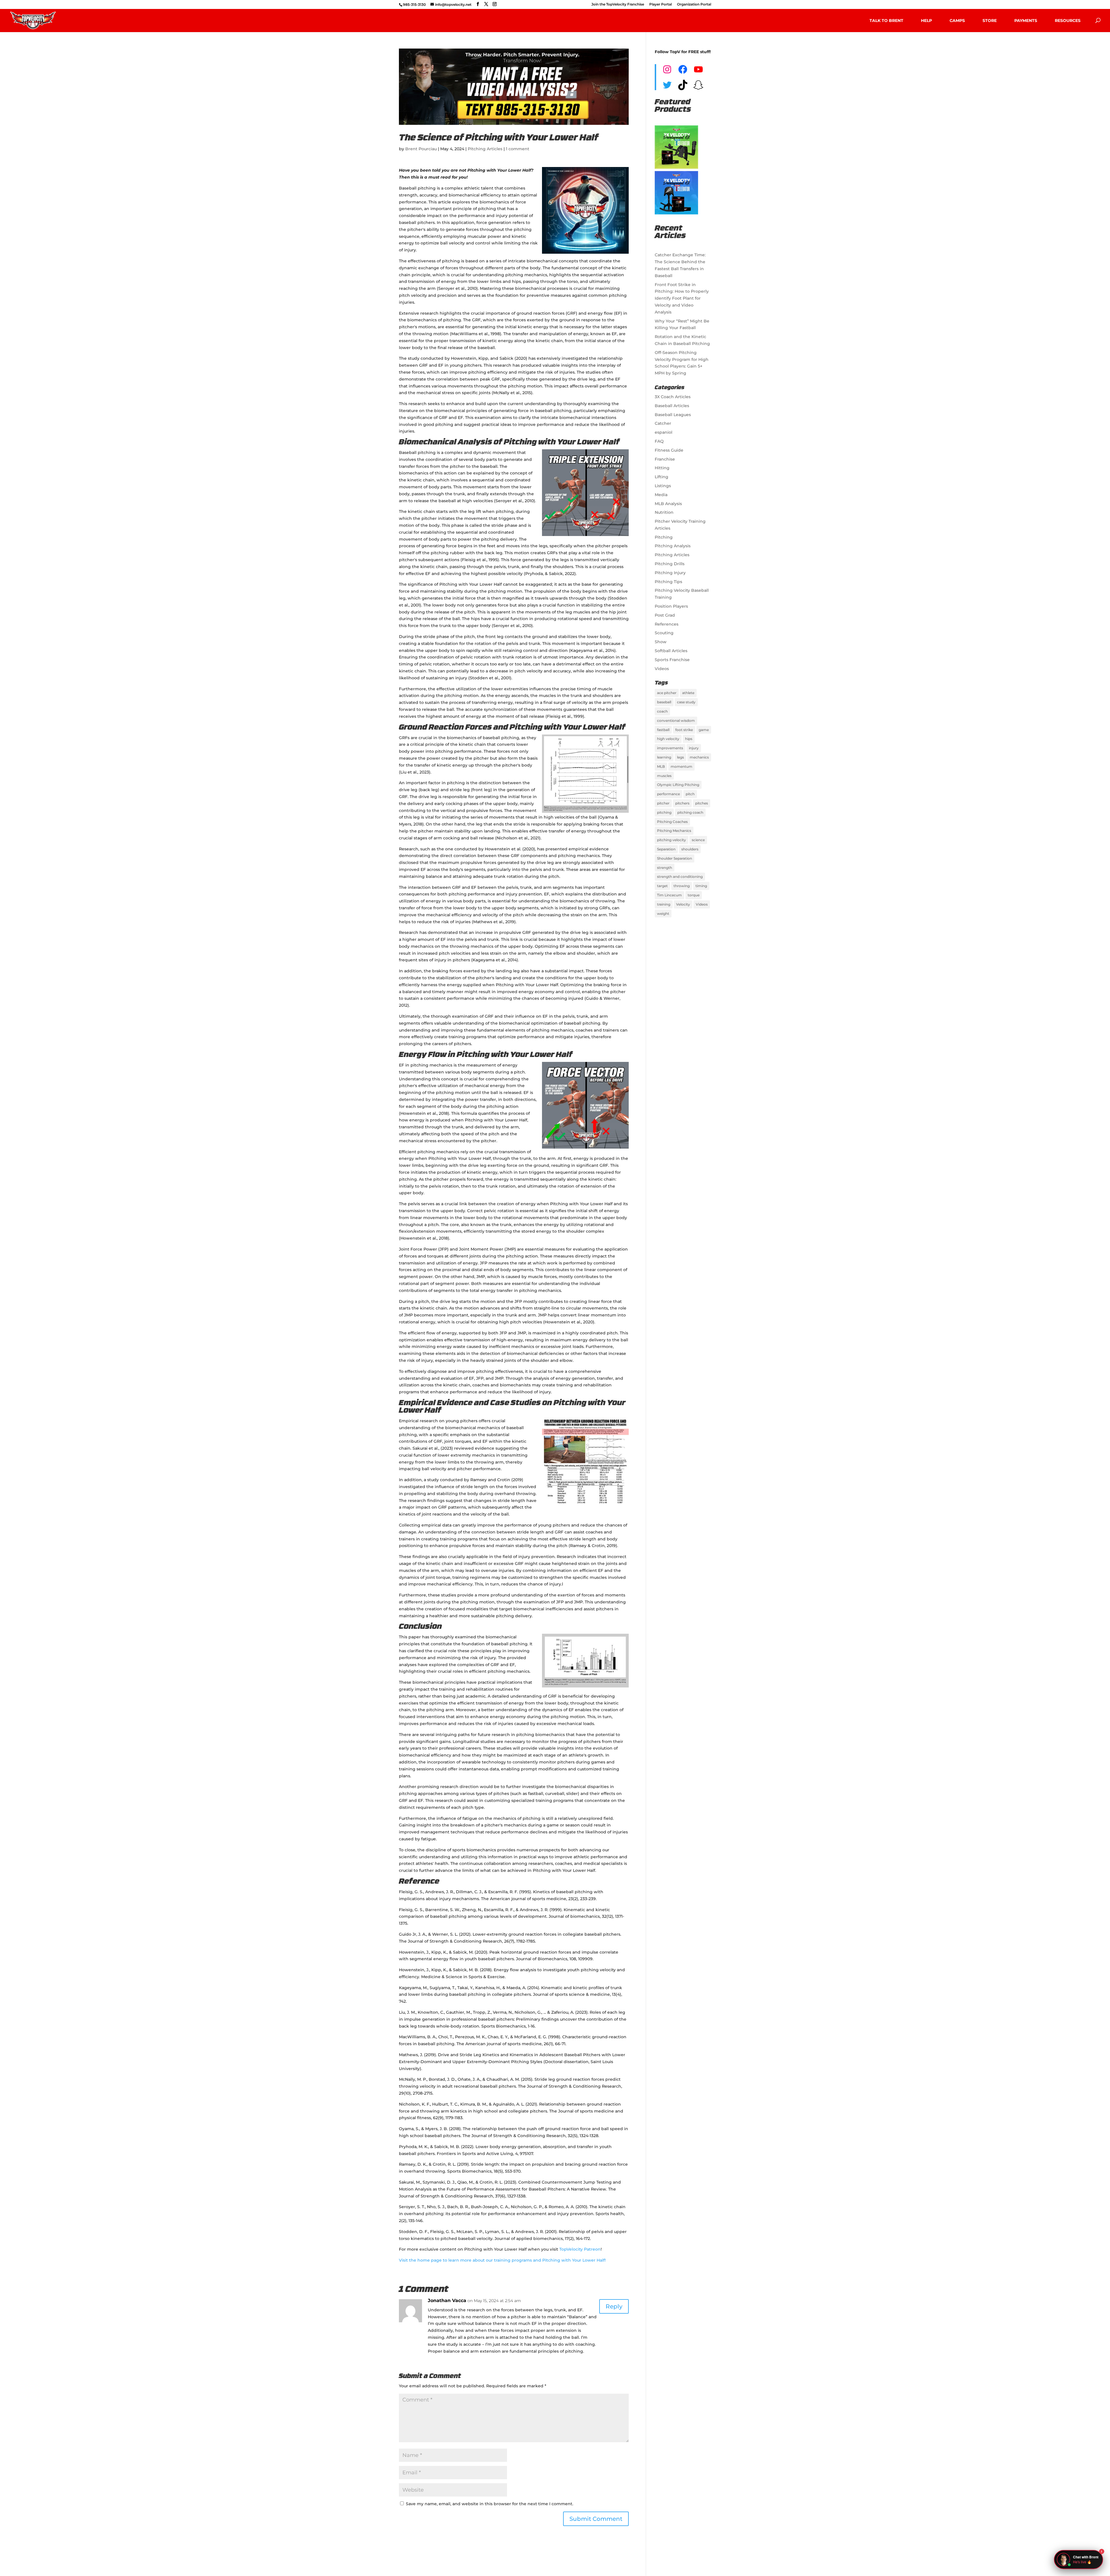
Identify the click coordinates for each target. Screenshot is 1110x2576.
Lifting (662, 477)
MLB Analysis (668, 504)
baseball (664, 702)
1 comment (518, 149)
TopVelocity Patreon (580, 2249)
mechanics (699, 757)
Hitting (662, 468)
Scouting (664, 633)
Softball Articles (671, 651)
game (704, 730)
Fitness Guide (669, 450)
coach (662, 711)
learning (664, 757)
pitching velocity (671, 840)
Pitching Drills (670, 564)
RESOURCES (1068, 21)
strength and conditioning (680, 877)
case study (686, 702)
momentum (681, 766)
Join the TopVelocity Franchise (618, 4)
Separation (666, 849)
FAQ (659, 441)
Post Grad (665, 615)
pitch (690, 794)
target (662, 886)
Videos (662, 669)
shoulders (690, 849)
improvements (670, 748)
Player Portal (661, 4)
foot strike (684, 730)
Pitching (664, 537)
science (698, 840)
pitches (702, 803)
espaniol (664, 432)
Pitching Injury (670, 573)
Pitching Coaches (672, 822)
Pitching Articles (485, 149)
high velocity (668, 739)
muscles (664, 776)
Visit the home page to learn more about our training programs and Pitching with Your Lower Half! (502, 2260)
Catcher (663, 423)
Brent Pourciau (421, 149)
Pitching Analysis (673, 546)
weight (663, 914)
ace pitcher (667, 693)
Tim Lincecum (669, 895)
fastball (663, 730)
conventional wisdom (676, 720)
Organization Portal (694, 4)
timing (701, 886)
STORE (990, 21)
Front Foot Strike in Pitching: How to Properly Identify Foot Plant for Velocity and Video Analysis (682, 298)
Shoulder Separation (675, 858)
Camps (957, 21)
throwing (682, 886)
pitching (664, 812)
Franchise (665, 459)
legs (680, 757)
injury (694, 748)
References (667, 624)
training (664, 904)
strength (665, 868)
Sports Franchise (672, 660)
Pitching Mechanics (674, 831)
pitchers (682, 803)
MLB (661, 766)
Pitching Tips (668, 582)
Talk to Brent (886, 21)
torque (694, 895)
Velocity (683, 904)
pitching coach (690, 812)
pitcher (663, 803)
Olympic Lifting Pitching (678, 785)
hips (689, 739)
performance (668, 794)
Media (661, 495)
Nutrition (664, 512)
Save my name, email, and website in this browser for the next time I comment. (490, 2504)
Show (661, 642)
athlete (688, 693)
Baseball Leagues (673, 415)
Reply (614, 2306)
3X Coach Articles (673, 397)
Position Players (671, 606)
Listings (663, 486)
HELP (926, 21)
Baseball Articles (672, 406)
